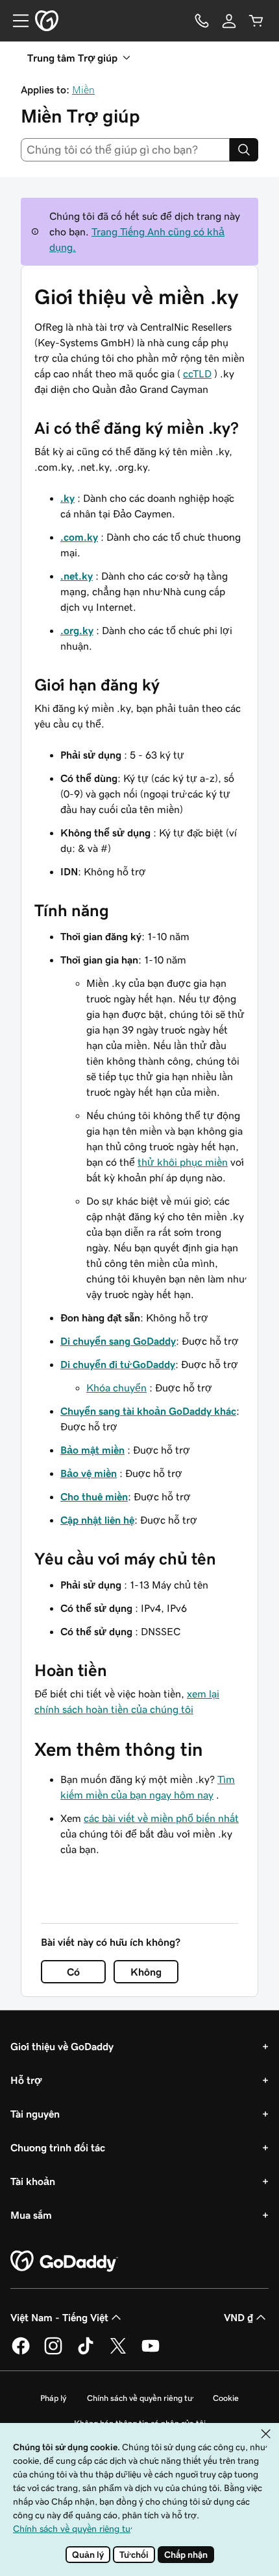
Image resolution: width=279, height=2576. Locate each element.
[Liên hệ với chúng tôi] (202, 21)
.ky (67, 498)
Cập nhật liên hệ (97, 1520)
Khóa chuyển (116, 1388)
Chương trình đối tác (58, 2147)
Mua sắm (31, 2215)
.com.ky (79, 537)
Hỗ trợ (26, 2080)
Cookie (226, 2398)
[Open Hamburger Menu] (16, 21)
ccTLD (197, 373)
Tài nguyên (35, 2114)
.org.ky (77, 630)
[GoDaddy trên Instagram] (53, 2352)
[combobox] (125, 150)
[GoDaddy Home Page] (64, 2262)
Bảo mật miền (92, 1450)
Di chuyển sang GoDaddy (118, 1341)
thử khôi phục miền (183, 1162)
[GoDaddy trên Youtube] (151, 2352)
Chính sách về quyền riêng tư (139, 2398)
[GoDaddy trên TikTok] (86, 2352)
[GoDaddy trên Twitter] (118, 2352)
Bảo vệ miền (89, 1473)
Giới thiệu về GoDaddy (62, 2046)
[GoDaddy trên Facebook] (21, 2352)
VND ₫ (238, 2317)
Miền (83, 89)
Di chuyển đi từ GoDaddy (118, 1364)
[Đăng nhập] (229, 21)
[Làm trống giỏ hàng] (256, 21)
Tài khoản (33, 2181)
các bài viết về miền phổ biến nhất (161, 1818)
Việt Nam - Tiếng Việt (59, 2317)
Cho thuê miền (94, 1496)
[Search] (244, 150)
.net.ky (77, 576)
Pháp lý (53, 2398)
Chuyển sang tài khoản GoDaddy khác (148, 1411)
